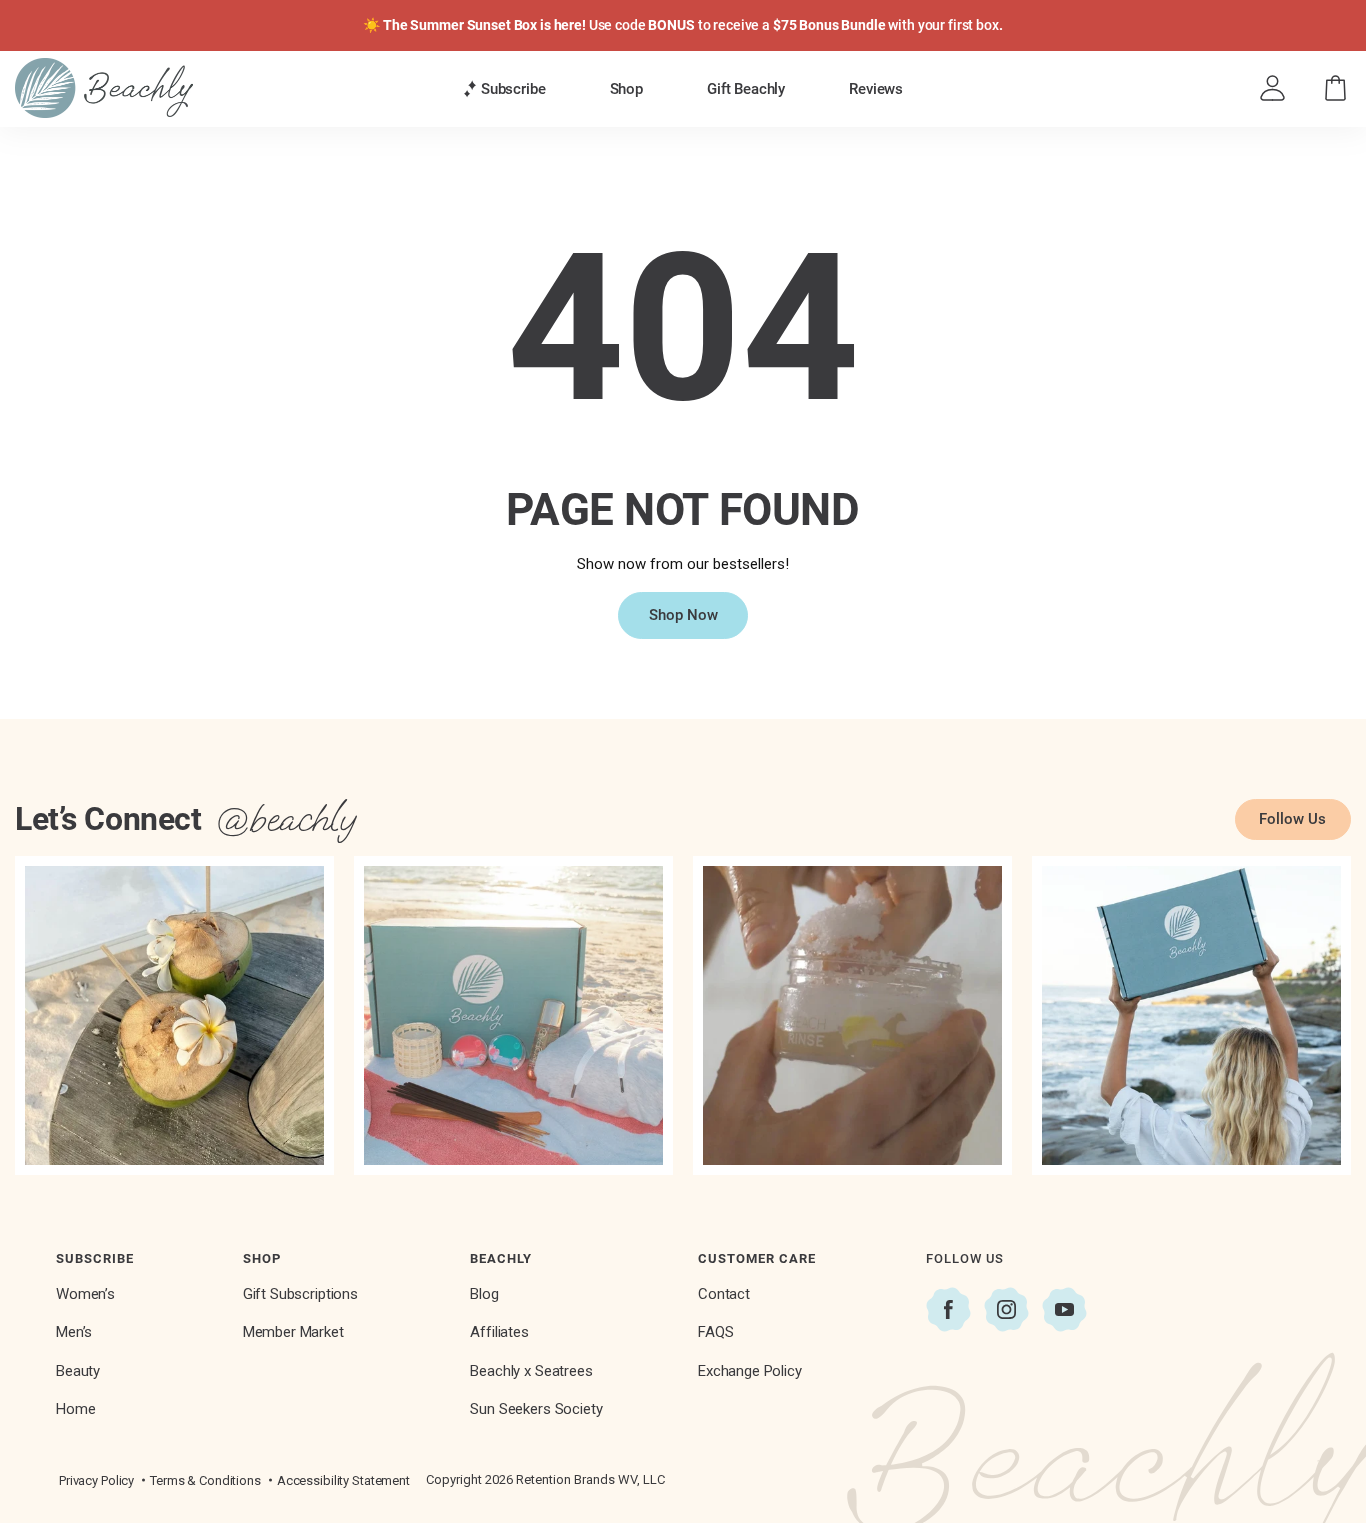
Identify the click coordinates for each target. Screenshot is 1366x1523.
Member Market (293, 1332)
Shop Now (683, 615)
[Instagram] (1006, 1309)
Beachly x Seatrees (531, 1371)
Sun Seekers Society (536, 1409)
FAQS (715, 1332)
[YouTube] (1064, 1309)
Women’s (85, 1294)
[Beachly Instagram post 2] (513, 1015)
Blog (484, 1294)
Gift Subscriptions (300, 1294)
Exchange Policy (750, 1371)
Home (75, 1409)
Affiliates (499, 1332)
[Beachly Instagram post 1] (174, 1015)
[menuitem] (504, 88)
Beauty (78, 1371)
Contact (724, 1294)
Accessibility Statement (343, 1480)
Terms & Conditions (205, 1480)
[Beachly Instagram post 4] (1191, 1015)
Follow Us (1292, 819)
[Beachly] (104, 88)
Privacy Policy (96, 1480)
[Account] (1272, 88)
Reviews (876, 89)
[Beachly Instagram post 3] (852, 1015)
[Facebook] (948, 1309)
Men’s (74, 1332)
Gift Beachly (746, 89)
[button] (504, 89)
